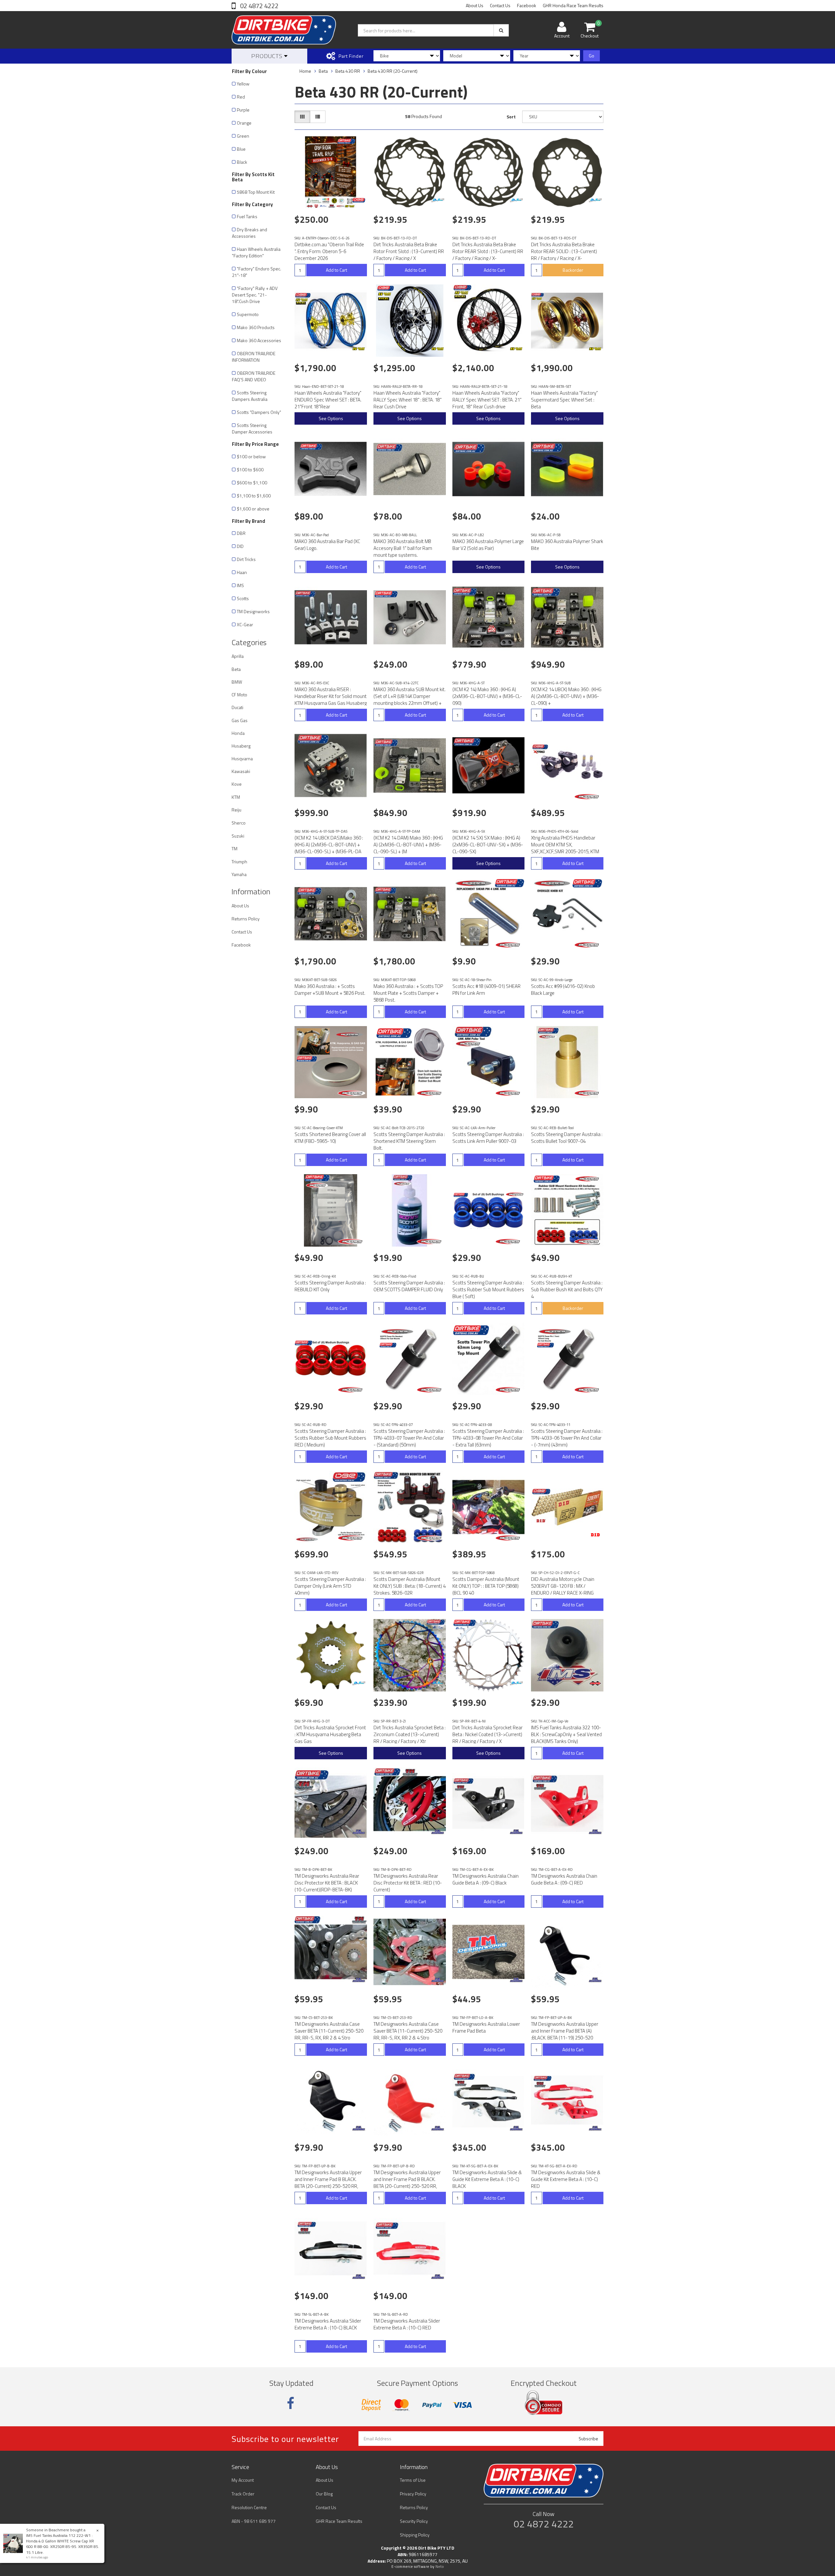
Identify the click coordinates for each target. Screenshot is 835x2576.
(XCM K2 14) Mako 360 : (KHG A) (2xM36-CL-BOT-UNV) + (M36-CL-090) (487, 696)
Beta (236, 669)
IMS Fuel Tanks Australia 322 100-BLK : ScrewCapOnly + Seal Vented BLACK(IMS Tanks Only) (566, 1734)
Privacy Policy (413, 2494)
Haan (242, 572)
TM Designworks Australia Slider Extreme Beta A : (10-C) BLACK (328, 2324)
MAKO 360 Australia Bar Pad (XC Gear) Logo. (327, 545)
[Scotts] (588, 797)
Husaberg (241, 746)
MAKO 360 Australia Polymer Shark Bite (567, 545)
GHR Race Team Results (339, 2521)
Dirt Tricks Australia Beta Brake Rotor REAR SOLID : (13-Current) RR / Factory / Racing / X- (564, 251)
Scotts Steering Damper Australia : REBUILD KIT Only (330, 1286)
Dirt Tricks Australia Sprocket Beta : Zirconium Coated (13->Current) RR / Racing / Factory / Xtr (410, 1734)
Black (242, 162)
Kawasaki (241, 771)
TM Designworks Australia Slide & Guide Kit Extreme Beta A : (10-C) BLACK (487, 2179)
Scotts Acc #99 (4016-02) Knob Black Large (563, 990)
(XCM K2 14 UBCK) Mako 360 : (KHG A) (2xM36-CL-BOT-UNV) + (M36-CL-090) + (566, 696)
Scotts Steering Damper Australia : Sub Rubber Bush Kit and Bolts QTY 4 (567, 1289)
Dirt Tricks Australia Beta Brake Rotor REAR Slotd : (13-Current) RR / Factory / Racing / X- (488, 251)
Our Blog (324, 2494)
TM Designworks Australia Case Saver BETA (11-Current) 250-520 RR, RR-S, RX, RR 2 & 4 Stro (329, 2031)
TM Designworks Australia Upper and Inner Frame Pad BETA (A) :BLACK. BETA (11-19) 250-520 (565, 2031)
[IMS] (595, 1683)
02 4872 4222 (259, 6)
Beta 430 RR (348, 71)
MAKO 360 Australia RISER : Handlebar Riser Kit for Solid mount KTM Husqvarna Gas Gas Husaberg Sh (331, 700)
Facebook (527, 5)
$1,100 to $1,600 (254, 496)
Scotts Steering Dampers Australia (250, 396)
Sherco (239, 823)
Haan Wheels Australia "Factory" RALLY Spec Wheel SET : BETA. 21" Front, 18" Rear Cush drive (487, 400)
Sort (511, 117)
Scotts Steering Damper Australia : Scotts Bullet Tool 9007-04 (567, 1138)
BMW (237, 682)
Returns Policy (246, 919)
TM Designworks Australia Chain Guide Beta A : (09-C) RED (564, 1879)
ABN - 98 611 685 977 (254, 2521)
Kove (237, 784)
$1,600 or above (253, 509)
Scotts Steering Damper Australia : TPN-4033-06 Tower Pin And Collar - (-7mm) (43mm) (567, 1438)
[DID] (595, 1535)
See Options (331, 418)
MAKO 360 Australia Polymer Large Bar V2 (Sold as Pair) (488, 545)
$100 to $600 (250, 470)
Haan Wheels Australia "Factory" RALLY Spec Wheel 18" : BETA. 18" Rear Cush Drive (408, 400)
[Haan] (359, 349)
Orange (244, 123)
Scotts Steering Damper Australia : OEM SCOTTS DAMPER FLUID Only (409, 1286)
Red (241, 97)
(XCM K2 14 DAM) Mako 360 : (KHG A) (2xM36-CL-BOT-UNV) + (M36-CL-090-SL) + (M (408, 845)
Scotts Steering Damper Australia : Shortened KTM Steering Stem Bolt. (409, 1141)
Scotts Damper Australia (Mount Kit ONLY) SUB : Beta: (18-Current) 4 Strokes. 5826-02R (410, 1586)
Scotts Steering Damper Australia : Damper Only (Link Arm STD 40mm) (330, 1586)
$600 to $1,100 (252, 483)
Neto (440, 2567)
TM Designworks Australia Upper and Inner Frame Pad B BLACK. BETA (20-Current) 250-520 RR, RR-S (328, 2183)
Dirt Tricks (246, 559)
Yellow (243, 84)
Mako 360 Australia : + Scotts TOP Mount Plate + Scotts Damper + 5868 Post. (408, 993)
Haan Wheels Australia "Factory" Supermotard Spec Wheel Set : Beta (564, 400)
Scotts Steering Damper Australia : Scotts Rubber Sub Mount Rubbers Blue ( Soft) (488, 1289)
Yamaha (239, 874)
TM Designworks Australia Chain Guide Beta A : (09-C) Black (486, 1879)
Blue (241, 149)
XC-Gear (245, 624)
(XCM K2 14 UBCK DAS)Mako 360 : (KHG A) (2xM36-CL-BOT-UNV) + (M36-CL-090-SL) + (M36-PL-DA (329, 845)
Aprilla (238, 656)
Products (268, 56)
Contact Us (500, 5)
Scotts (243, 598)
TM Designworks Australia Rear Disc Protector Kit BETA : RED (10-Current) (408, 1883)
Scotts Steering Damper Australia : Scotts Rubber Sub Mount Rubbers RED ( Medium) (330, 1438)
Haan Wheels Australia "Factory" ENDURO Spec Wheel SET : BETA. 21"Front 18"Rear (328, 400)
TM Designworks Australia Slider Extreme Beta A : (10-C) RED (407, 2324)
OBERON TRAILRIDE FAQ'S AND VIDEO (254, 376)
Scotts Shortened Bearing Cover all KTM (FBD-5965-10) (330, 1138)
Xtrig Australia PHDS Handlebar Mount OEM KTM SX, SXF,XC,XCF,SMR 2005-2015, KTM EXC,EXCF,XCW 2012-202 (565, 848)
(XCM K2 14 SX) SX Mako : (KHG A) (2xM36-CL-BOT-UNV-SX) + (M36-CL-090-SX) (488, 845)
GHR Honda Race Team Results (573, 5)
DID (240, 546)
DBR (241, 533)
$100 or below (251, 456)
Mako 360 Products (256, 327)
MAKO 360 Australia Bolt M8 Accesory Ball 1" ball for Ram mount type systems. (403, 548)
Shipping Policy (415, 2535)
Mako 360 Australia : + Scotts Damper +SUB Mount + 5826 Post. (330, 990)
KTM (236, 797)
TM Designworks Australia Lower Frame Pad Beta (486, 2027)
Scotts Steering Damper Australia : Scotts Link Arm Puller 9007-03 (488, 1138)
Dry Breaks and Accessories (250, 233)
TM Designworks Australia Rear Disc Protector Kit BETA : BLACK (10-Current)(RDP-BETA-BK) (327, 1883)
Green (243, 136)
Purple (243, 110)
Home (305, 71)
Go (592, 56)
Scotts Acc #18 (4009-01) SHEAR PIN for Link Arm (486, 990)
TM (235, 849)
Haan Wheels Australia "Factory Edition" (256, 252)
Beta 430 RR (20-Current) (393, 71)
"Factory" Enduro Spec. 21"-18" (257, 272)
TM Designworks (253, 611)
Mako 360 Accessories (259, 340)
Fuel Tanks (247, 216)
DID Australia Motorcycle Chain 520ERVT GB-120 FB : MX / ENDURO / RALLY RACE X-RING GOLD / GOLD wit (563, 1589)
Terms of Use (413, 2480)
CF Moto (239, 695)
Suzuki (238, 836)
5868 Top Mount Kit (256, 192)
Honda (238, 733)
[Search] (501, 30)
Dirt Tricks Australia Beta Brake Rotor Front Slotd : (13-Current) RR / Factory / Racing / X (409, 251)
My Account (243, 2480)
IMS (240, 585)
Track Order (243, 2494)
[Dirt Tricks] (438, 200)
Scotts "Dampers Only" (259, 412)
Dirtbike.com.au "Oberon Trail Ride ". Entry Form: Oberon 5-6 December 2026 (329, 251)
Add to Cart (336, 270)
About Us (475, 5)
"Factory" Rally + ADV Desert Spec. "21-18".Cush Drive (255, 295)
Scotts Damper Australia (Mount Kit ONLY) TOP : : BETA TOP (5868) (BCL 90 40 (486, 1586)
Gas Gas (240, 720)
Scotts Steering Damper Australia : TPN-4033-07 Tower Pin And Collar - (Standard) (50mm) (409, 1438)
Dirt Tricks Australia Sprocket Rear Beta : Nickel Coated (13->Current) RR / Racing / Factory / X (487, 1734)
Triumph (239, 862)
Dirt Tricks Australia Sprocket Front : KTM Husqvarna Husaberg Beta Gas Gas (330, 1734)
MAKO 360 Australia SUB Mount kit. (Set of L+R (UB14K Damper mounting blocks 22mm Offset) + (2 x (410, 700)
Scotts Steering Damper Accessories (252, 428)
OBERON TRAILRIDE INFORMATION (254, 357)
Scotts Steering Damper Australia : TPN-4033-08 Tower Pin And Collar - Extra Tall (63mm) (488, 1438)
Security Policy (414, 2521)
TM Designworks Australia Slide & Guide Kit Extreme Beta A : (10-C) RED (566, 2179)
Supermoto (248, 314)
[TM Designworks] (359, 1832)
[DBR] (359, 200)
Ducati (237, 707)
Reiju (236, 810)
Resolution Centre (249, 2507)
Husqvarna (242, 758)
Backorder (573, 270)
